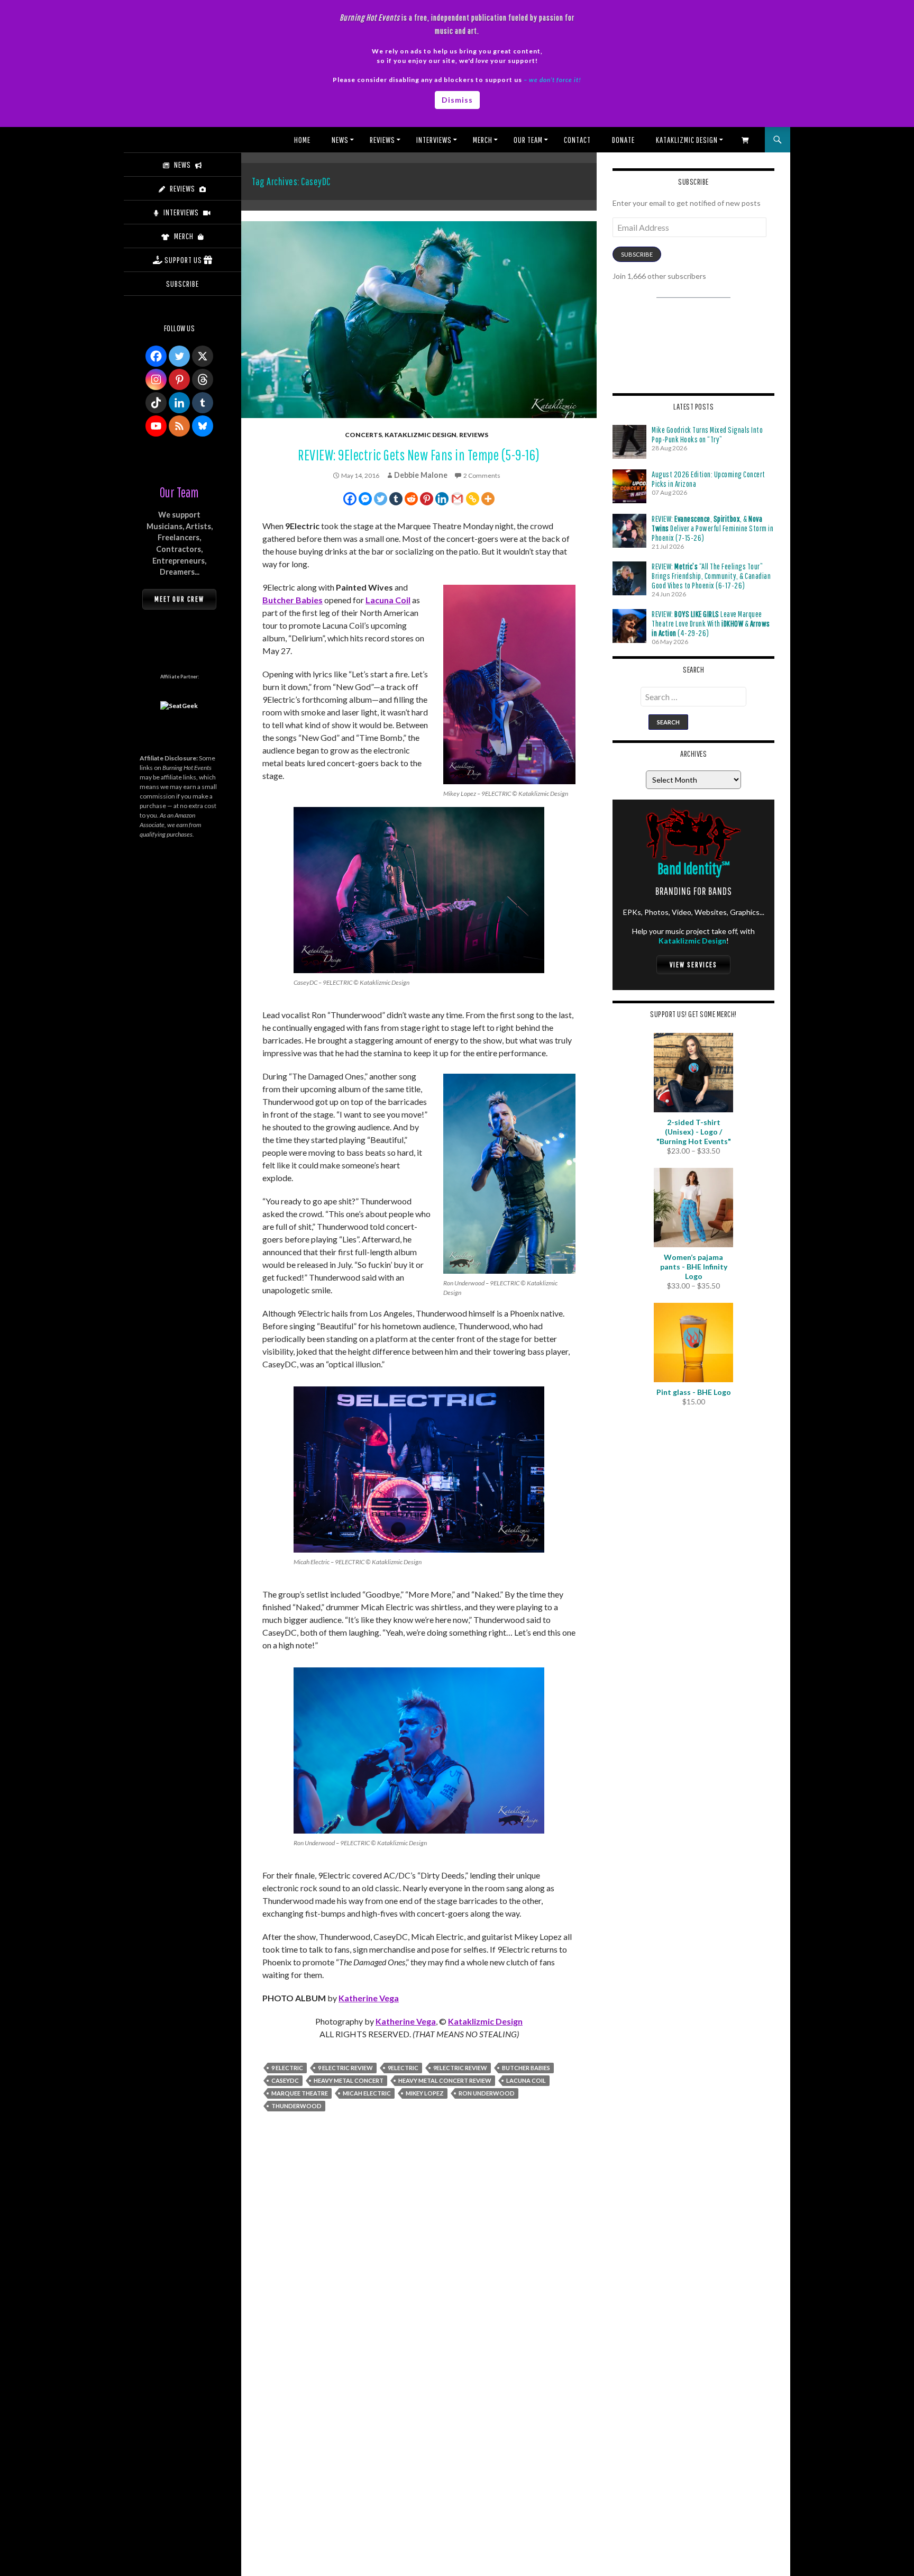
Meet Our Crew (179, 599)
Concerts (363, 435)
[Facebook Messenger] (365, 499)
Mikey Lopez (425, 2093)
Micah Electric (367, 2093)
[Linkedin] (442, 499)
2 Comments (482, 475)
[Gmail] (457, 499)
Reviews (382, 140)
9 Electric (287, 2068)
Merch (483, 140)
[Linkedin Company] (179, 403)
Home (302, 140)
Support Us (183, 260)
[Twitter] (381, 499)
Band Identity (694, 868)
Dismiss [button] (457, 100)
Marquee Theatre (300, 2093)
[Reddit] (411, 499)
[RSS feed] (179, 426)
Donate (623, 140)
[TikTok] (156, 403)
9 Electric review (345, 2068)
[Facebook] (350, 499)
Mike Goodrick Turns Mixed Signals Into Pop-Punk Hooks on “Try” (707, 434)
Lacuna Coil (388, 600)
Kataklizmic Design (687, 140)
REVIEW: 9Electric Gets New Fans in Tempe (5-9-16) (419, 455)
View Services (693, 965)
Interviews (434, 140)
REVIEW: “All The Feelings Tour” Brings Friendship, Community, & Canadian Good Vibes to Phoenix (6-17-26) (711, 576)
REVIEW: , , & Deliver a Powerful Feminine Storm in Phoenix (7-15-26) (712, 528)
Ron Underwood (487, 2093)
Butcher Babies (293, 600)
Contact (577, 140)
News (340, 140)
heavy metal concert (349, 2080)
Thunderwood (296, 2106)
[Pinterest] (427, 499)
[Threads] (203, 379)
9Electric (403, 2068)
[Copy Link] (473, 499)
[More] (488, 499)
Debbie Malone (421, 475)
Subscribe (637, 254)
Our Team (528, 140)
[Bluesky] (203, 426)
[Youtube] (156, 426)
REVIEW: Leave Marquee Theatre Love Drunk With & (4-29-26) (711, 623)
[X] (203, 356)
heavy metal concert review (445, 2080)
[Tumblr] (396, 499)
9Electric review (460, 2068)
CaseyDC (285, 2080)
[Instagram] (156, 379)
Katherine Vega (369, 1998)
